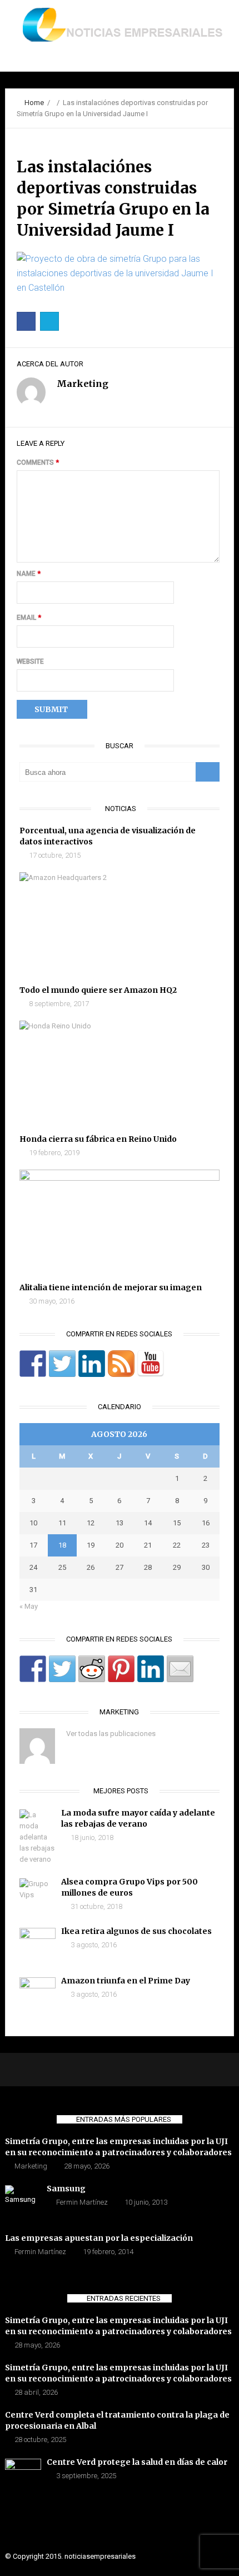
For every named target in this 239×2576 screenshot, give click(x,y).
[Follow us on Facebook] (33, 1364)
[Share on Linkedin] (151, 1669)
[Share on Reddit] (92, 1669)
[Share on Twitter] (62, 1669)
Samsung (66, 2189)
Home (34, 103)
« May (29, 1606)
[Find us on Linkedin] (92, 1364)
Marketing (31, 2166)
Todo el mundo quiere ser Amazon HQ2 (98, 990)
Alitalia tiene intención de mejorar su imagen (111, 1287)
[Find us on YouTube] (151, 1364)
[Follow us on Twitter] (62, 1364)
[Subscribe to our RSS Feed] (121, 1364)
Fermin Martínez (82, 2202)
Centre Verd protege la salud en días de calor (137, 2462)
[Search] (208, 772)
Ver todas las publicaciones (111, 1734)
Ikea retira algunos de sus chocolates (136, 1931)
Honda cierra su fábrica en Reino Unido (98, 1139)
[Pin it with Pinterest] (121, 1669)
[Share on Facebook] (33, 1669)
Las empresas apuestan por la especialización (99, 2238)
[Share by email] (180, 1669)
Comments (38, 463)
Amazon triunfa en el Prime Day (126, 1981)
